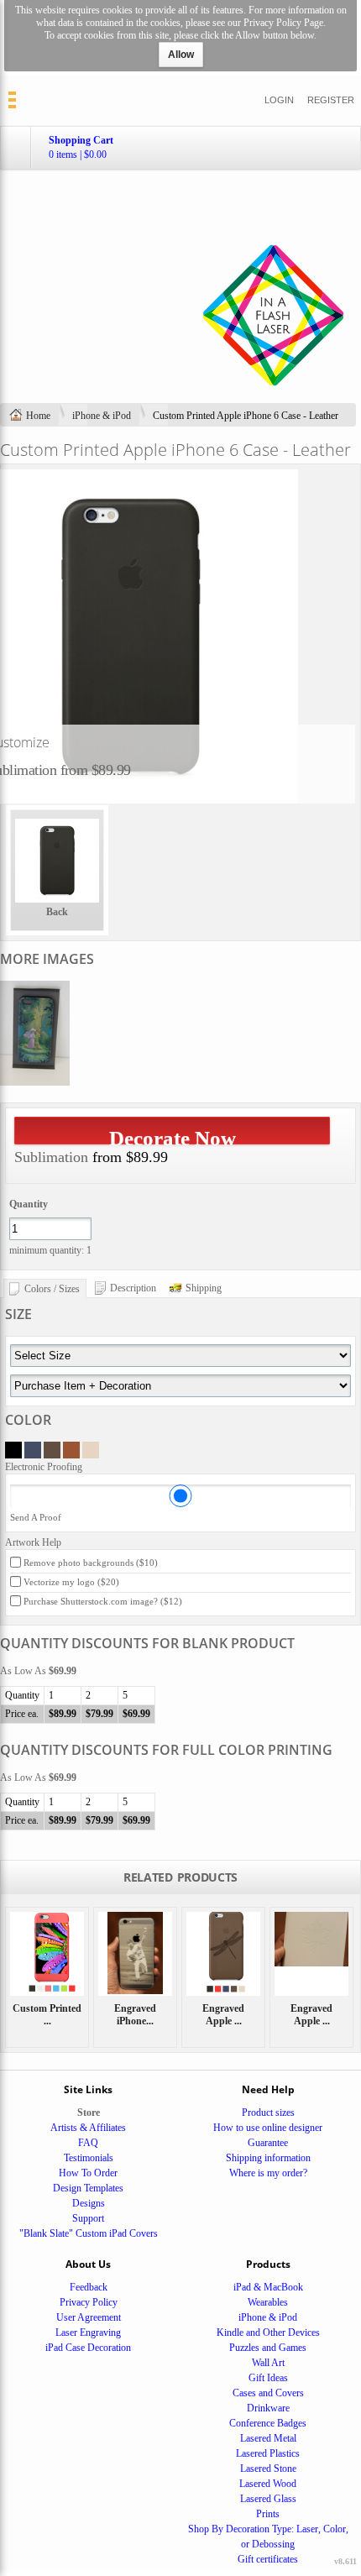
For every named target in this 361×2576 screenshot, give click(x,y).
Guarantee (268, 2143)
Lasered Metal (268, 2438)
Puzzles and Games (268, 2348)
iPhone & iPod (102, 416)
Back (57, 912)
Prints (268, 2514)
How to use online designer (268, 2128)
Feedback (89, 2287)
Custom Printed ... (47, 2015)
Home (38, 416)
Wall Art (268, 2363)
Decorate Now (173, 1136)
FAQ (88, 2143)
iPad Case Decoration (88, 2348)
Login (279, 100)
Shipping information (268, 2158)
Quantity (29, 1204)
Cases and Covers (268, 2393)
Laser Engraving (88, 2333)
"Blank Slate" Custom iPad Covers (89, 2233)
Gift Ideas (268, 2378)
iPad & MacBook (268, 2287)
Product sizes (268, 2113)
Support (88, 2218)
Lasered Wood (268, 2484)
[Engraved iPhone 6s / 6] (135, 1954)
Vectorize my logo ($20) (71, 1582)
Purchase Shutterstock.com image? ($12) (103, 1601)
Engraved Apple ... (223, 2015)
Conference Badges (268, 2423)
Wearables (268, 2302)
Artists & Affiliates (88, 2128)
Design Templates (88, 2188)
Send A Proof (36, 1517)
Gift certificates (268, 2559)
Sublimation (51, 1157)
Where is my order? (268, 2173)
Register (331, 100)
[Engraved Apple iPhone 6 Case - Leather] (223, 1954)
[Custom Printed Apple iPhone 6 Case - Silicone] (47, 1954)
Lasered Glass (268, 2499)
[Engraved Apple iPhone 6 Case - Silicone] (311, 1954)
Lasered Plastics (268, 2453)
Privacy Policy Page (283, 23)
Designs (89, 2203)
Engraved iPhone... (135, 2015)
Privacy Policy (89, 2302)
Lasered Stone (268, 2469)
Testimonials (89, 2158)
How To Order (88, 2173)
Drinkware (268, 2408)
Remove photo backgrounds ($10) (91, 1563)
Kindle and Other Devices (268, 2333)
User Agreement (89, 2317)
